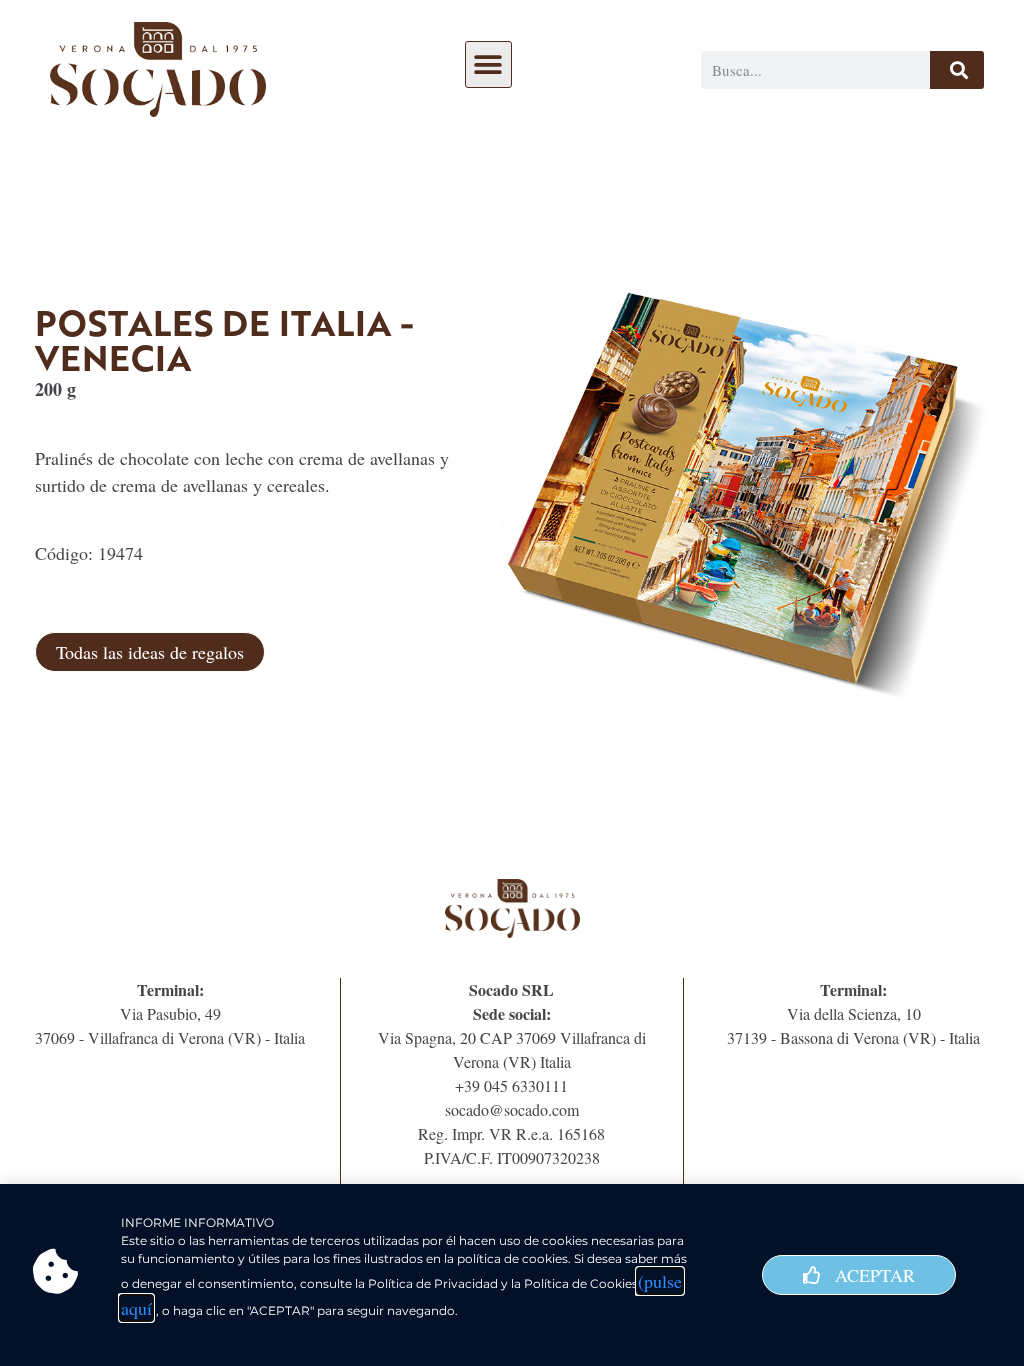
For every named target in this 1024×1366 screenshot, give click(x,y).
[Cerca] (957, 70)
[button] (488, 64)
